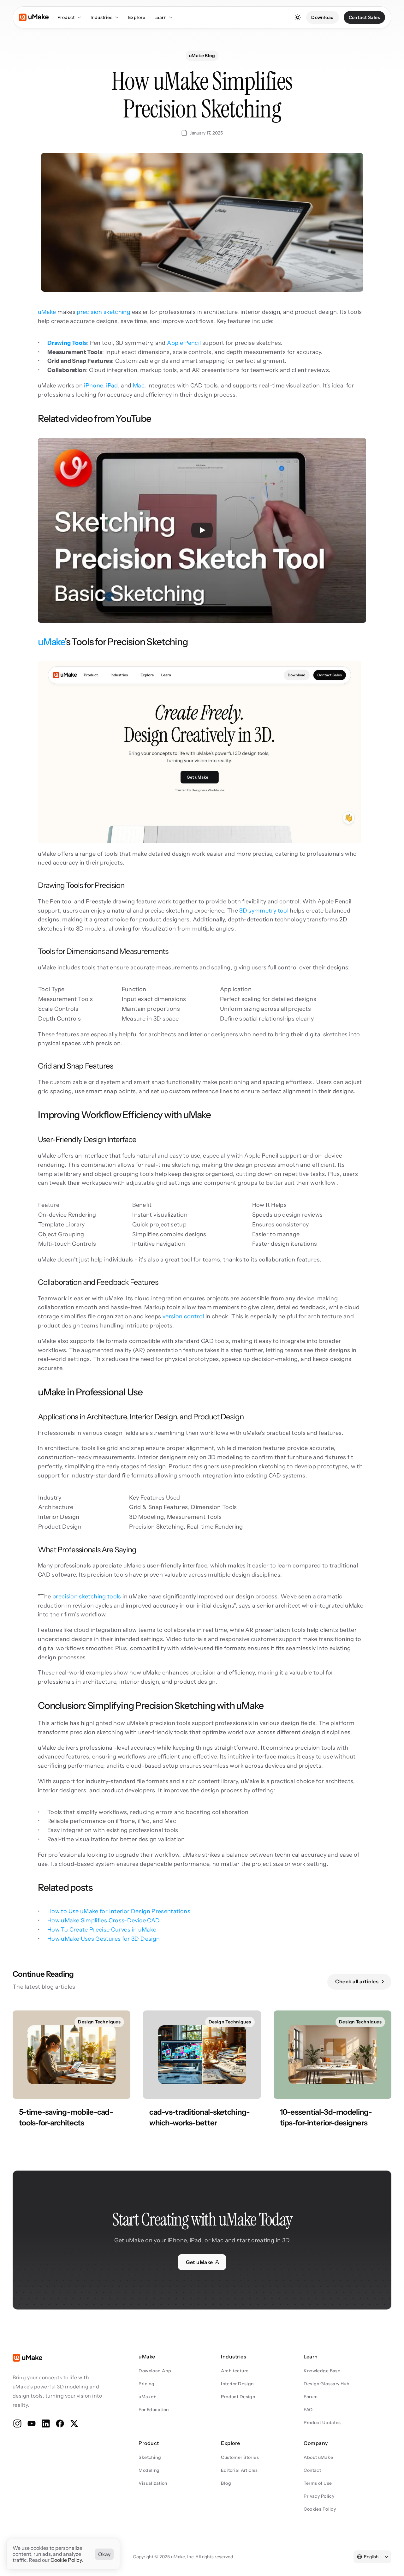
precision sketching (104, 312)
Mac (139, 386)
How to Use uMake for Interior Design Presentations (119, 1911)
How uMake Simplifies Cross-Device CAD (104, 1920)
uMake (47, 312)
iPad (112, 386)
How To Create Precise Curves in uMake (102, 1930)
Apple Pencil (184, 343)
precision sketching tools (87, 1597)
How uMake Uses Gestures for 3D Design (104, 1939)
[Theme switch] (298, 17)
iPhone (93, 386)
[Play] (202, 530)
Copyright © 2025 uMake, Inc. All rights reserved (183, 2557)
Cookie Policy (66, 2560)
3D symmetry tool (264, 911)
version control (183, 1316)
